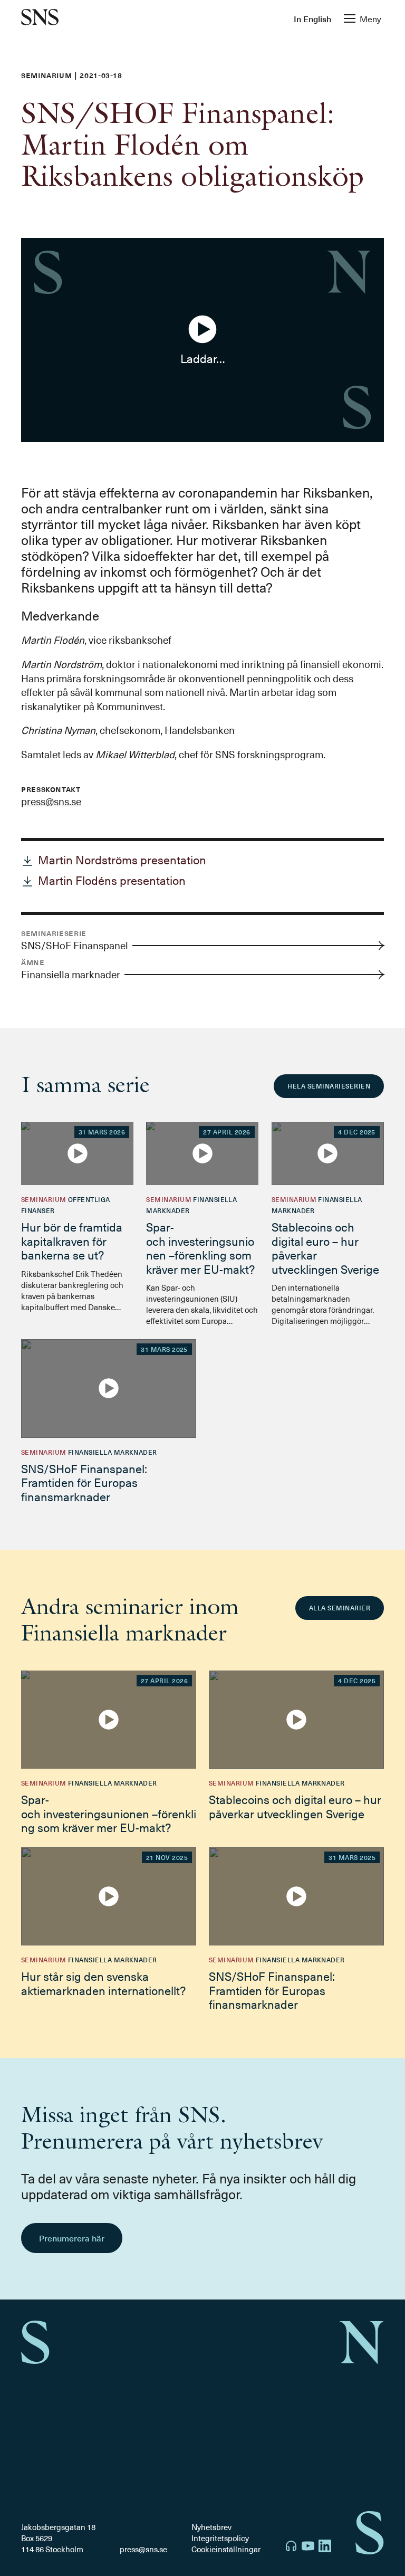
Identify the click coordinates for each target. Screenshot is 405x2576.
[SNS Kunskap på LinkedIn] (325, 2547)
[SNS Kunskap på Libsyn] (291, 2547)
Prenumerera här (72, 2238)
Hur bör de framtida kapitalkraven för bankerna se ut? (72, 1241)
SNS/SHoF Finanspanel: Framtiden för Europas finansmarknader (84, 1482)
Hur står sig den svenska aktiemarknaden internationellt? (103, 1983)
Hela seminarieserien (329, 1086)
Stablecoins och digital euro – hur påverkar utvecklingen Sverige (325, 1247)
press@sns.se (51, 801)
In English (312, 18)
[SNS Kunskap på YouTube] (308, 2547)
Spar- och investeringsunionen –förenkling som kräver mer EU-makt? (202, 1247)
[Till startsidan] (40, 18)
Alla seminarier (340, 1608)
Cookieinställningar (226, 2549)
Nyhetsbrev (211, 2527)
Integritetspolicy (220, 2538)
